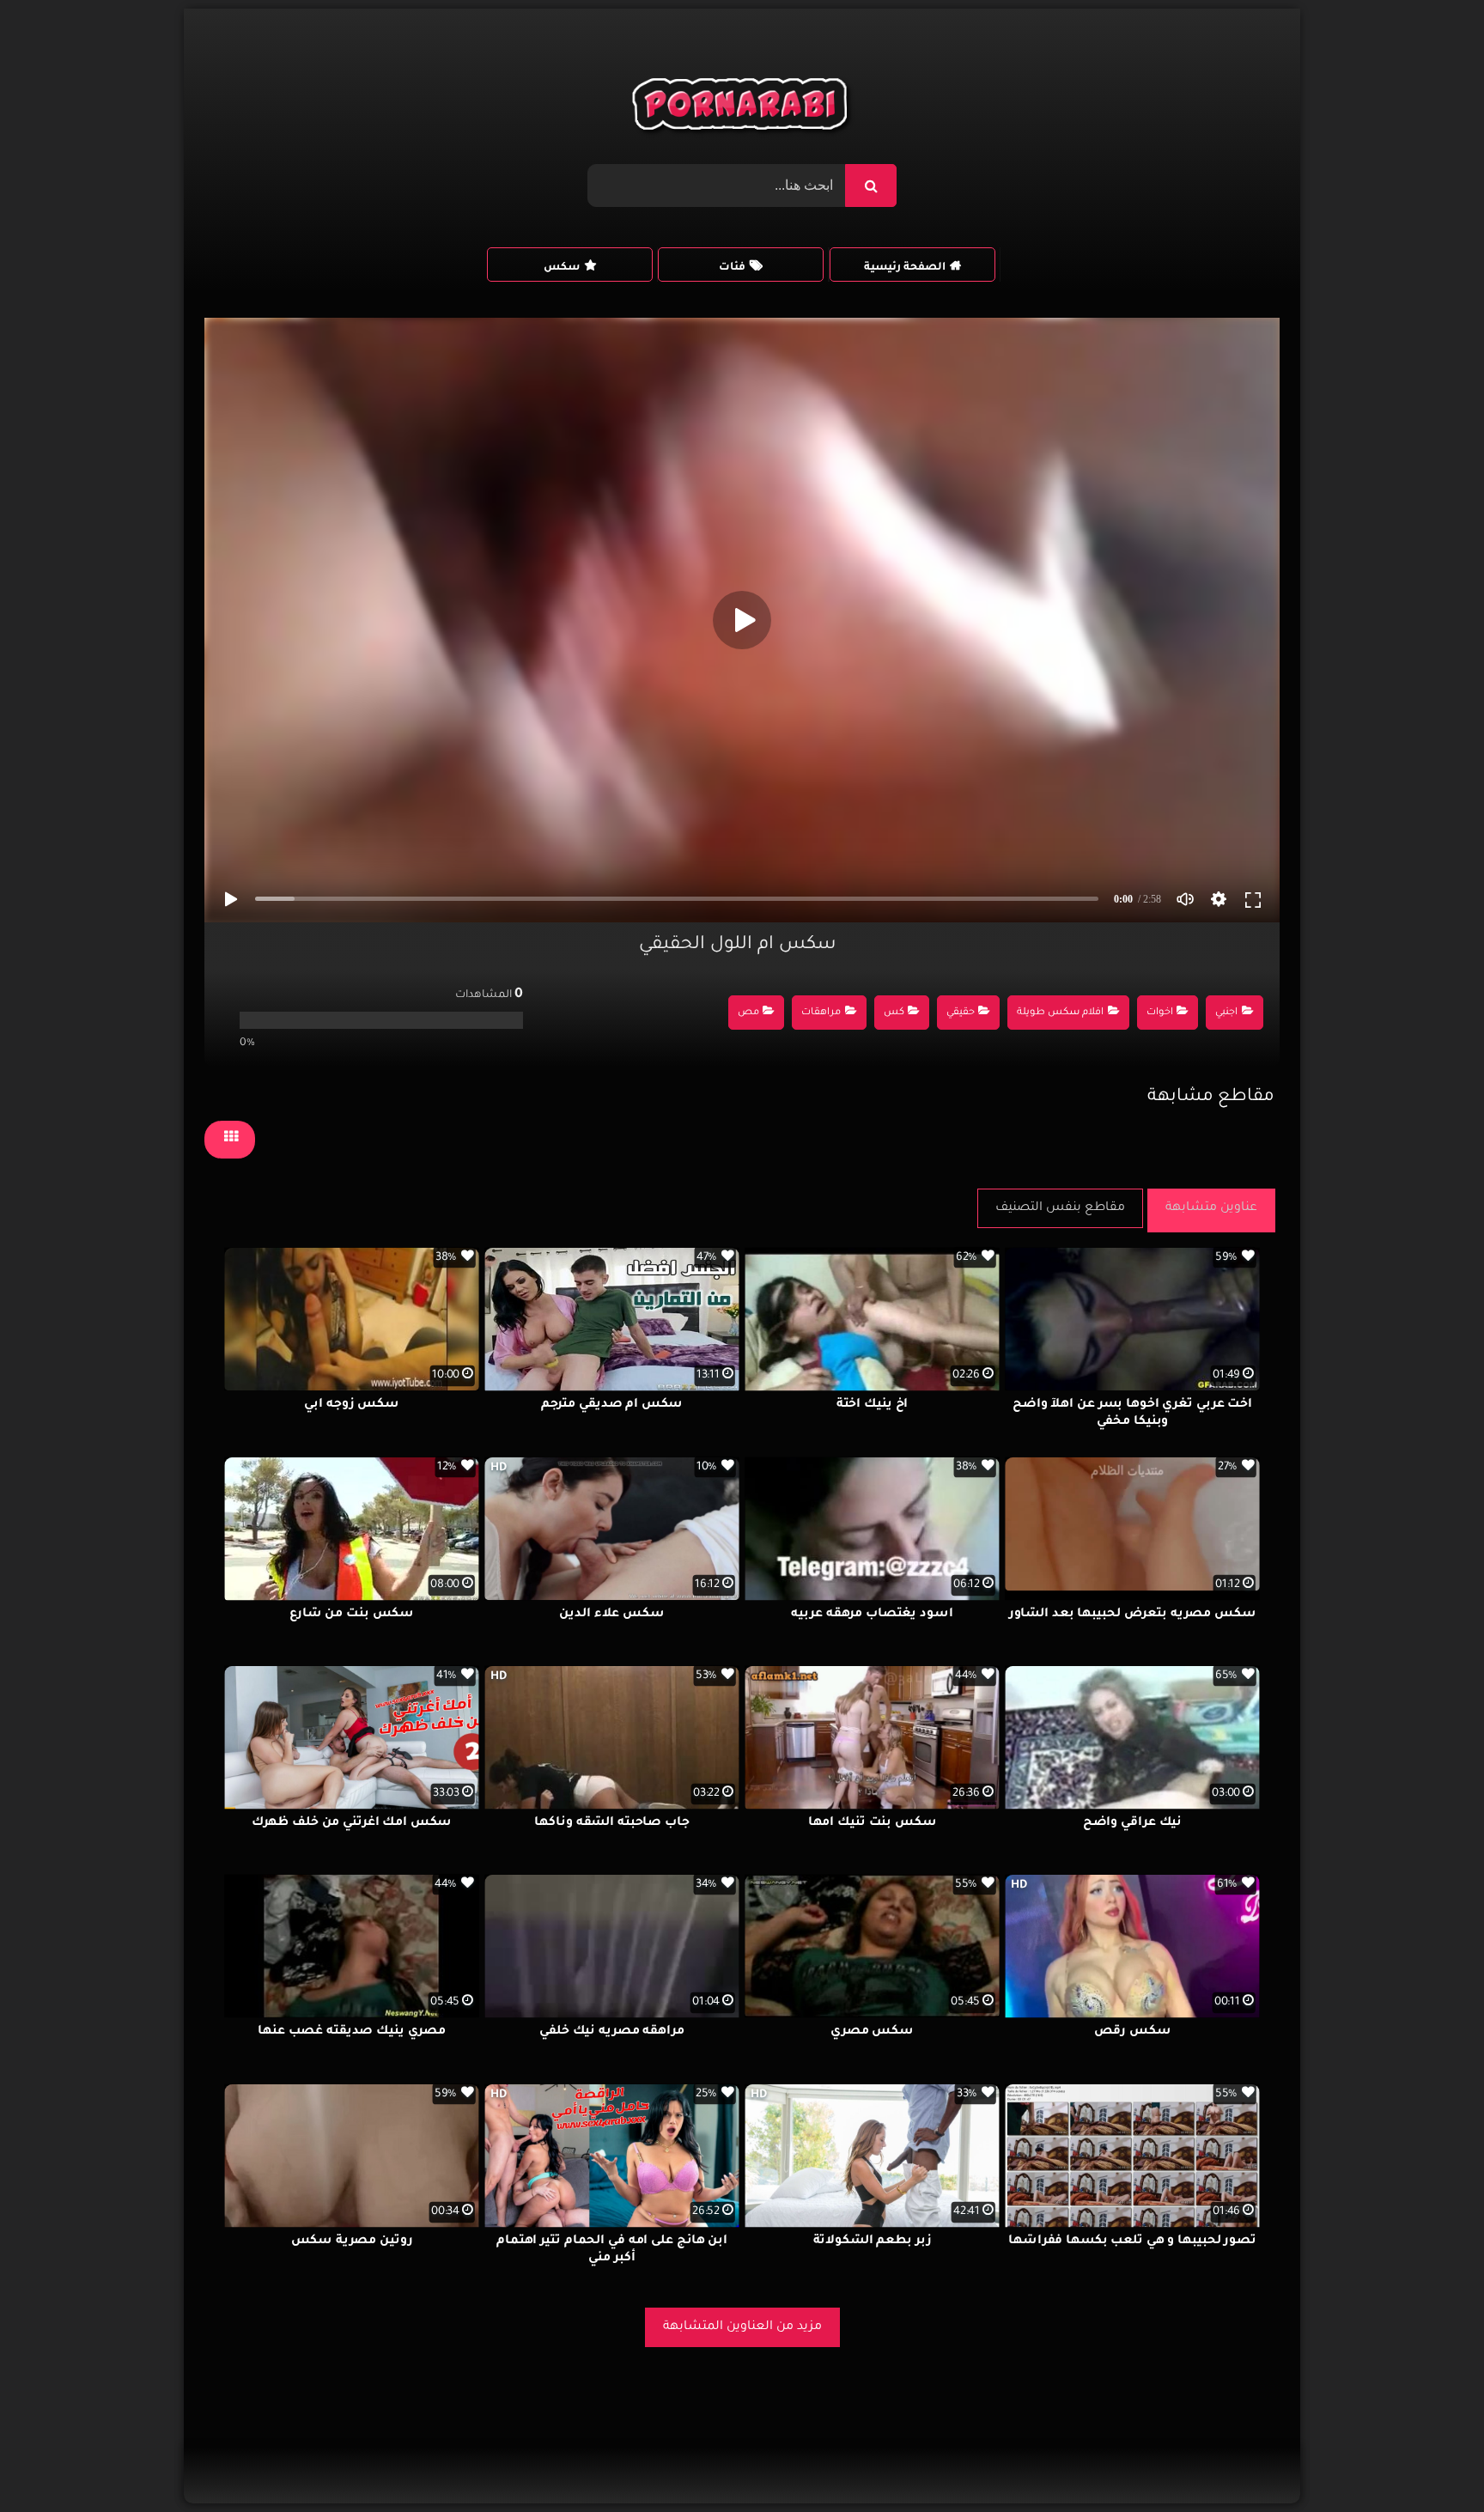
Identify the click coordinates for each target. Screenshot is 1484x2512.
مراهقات (821, 1013)
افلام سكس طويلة (1060, 1013)
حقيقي (961, 1013)
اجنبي (1226, 1013)
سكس (562, 268)
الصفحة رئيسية (905, 268)
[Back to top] (1429, 2461)
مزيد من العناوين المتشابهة (742, 2327)
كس (894, 1013)
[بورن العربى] (742, 108)
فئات (732, 268)
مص (748, 1013)
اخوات (1160, 1013)
